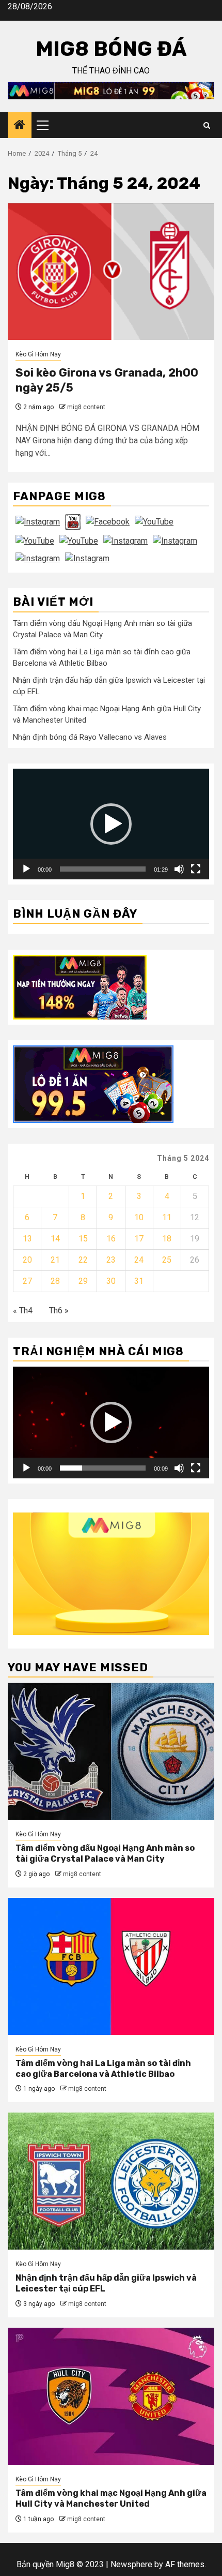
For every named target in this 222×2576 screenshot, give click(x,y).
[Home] (20, 126)
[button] (111, 824)
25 (167, 1260)
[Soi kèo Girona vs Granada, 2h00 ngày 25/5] (111, 271)
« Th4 (23, 1311)
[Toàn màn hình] (196, 869)
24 (139, 1260)
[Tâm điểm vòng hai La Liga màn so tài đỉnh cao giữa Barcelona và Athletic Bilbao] (111, 1966)
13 (27, 1239)
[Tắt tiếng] (179, 869)
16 (111, 1239)
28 (55, 1281)
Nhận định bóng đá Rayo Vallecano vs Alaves (90, 737)
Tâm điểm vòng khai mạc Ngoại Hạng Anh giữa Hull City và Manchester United (111, 2498)
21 (55, 1260)
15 (83, 1239)
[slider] (103, 869)
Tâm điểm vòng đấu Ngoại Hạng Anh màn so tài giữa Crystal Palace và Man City (105, 1853)
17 (139, 1239)
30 (111, 1281)
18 (167, 1239)
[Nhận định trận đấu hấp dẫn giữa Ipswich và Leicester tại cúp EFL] (111, 2181)
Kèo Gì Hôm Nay (38, 354)
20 (27, 1260)
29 (83, 1281)
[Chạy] (26, 869)
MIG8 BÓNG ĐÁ (111, 49)
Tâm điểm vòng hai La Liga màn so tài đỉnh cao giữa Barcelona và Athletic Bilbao (103, 2069)
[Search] (207, 125)
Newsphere (131, 2564)
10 (139, 1217)
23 (111, 1260)
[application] (111, 824)
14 (55, 1239)
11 (167, 1217)
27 (27, 1281)
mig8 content (86, 407)
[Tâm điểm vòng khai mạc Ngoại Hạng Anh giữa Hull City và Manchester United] (111, 2396)
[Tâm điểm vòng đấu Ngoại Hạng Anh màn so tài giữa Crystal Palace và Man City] (111, 1751)
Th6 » (59, 1311)
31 (139, 1281)
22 (83, 1260)
